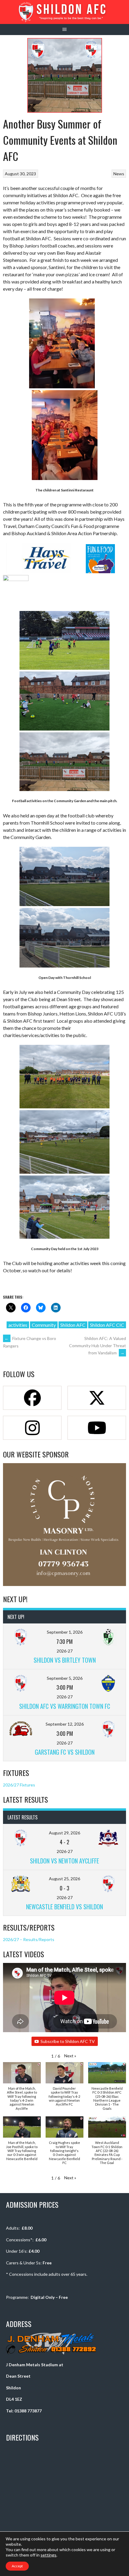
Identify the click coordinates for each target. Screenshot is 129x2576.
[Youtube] (97, 1428)
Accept (17, 2566)
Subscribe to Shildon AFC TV (68, 2041)
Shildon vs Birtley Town (65, 1660)
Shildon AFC (73, 1325)
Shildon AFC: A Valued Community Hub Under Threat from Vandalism (97, 1346)
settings (48, 2555)
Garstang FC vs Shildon (65, 1752)
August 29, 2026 (64, 1833)
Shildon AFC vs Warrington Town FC (65, 1706)
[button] (70, 2056)
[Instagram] (32, 1428)
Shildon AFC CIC (107, 1325)
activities (18, 1325)
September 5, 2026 (65, 1678)
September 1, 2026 (65, 1632)
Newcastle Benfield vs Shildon (64, 1907)
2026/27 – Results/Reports (29, 1939)
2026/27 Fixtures (19, 1785)
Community (44, 1325)
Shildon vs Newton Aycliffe (64, 1861)
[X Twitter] (97, 1398)
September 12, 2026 (65, 1724)
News (119, 174)
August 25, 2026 (64, 1879)
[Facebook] (32, 1398)
